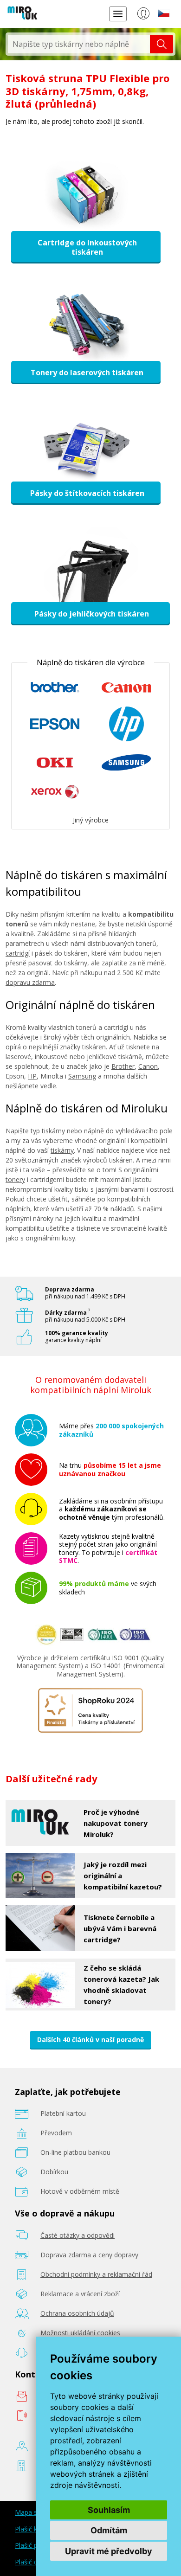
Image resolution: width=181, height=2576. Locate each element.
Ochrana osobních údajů (77, 2313)
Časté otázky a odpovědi (78, 2235)
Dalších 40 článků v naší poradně (90, 2040)
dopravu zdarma (30, 982)
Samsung (82, 1076)
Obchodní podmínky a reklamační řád (96, 2274)
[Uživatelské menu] (143, 15)
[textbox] (79, 44)
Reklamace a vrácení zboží (80, 2294)
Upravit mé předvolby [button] (109, 2551)
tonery (15, 1179)
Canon (148, 1066)
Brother (123, 1066)
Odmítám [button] (109, 2530)
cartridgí (18, 953)
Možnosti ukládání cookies (80, 2333)
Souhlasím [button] (109, 2510)
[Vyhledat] (162, 44)
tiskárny (62, 1150)
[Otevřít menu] (118, 14)
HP (32, 1076)
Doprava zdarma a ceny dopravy (89, 2255)
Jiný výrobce (91, 820)
